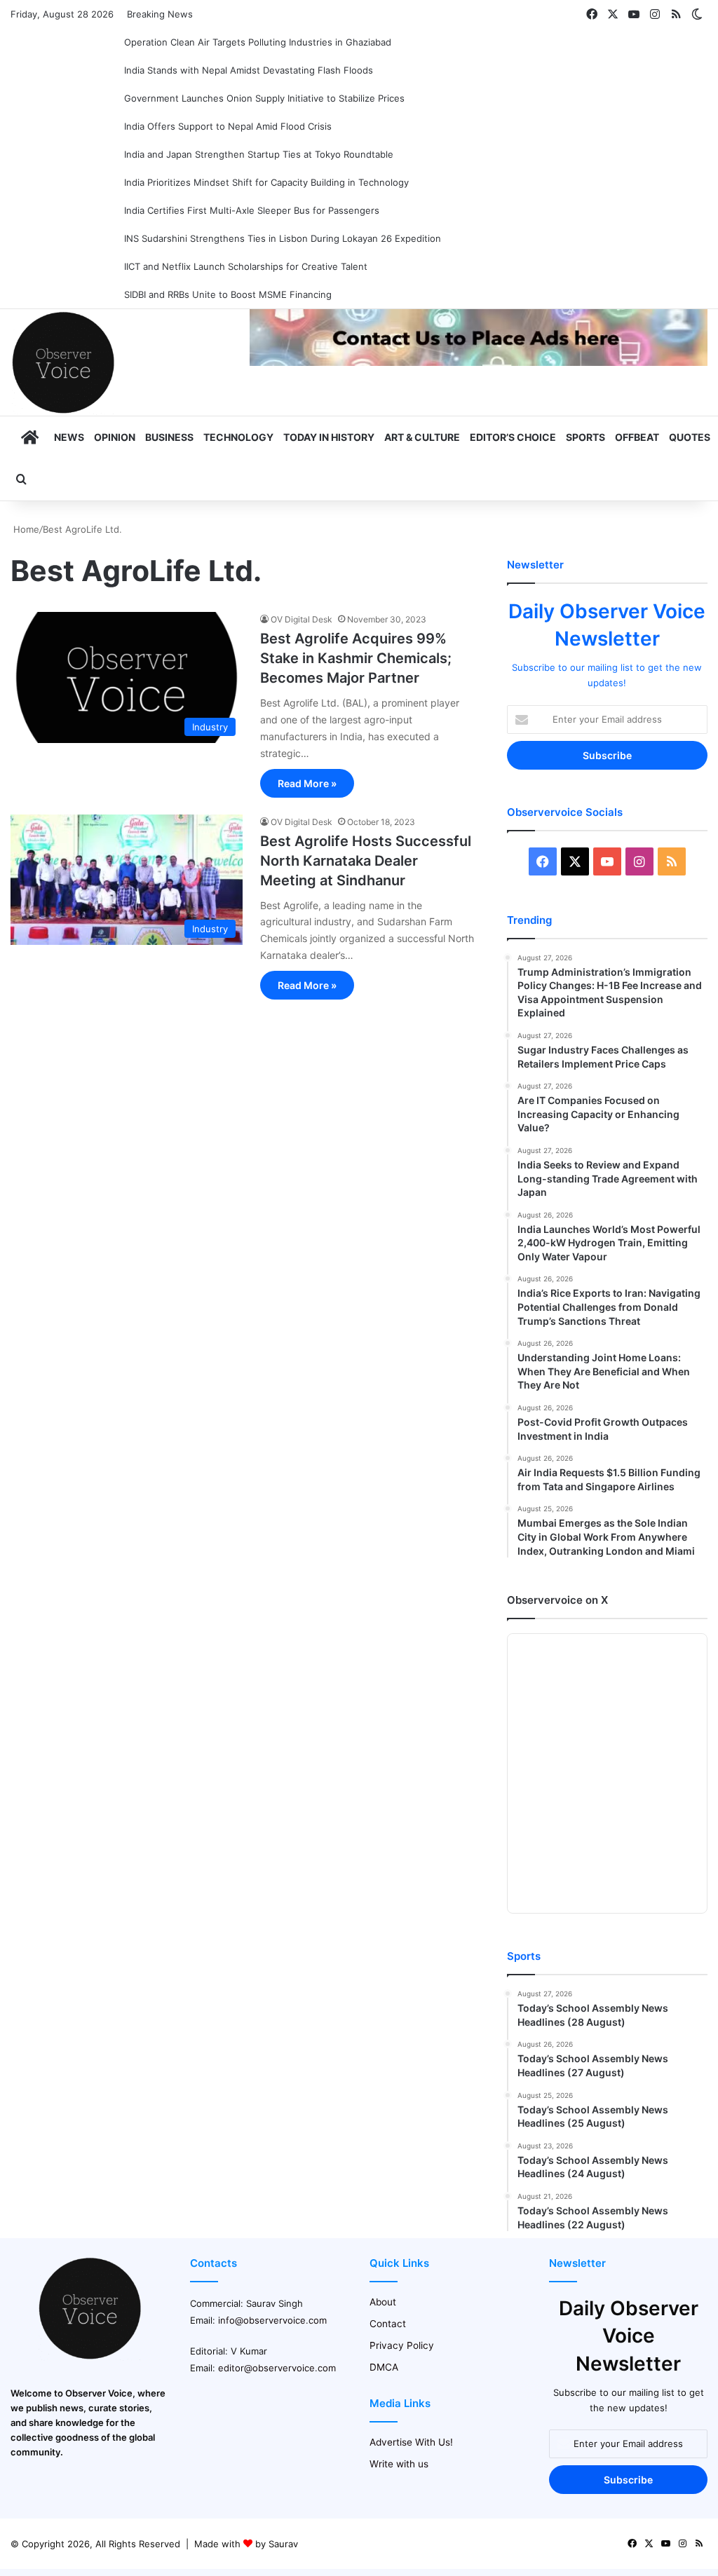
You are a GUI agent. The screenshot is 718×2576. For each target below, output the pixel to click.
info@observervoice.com (272, 2320)
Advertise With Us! (411, 2442)
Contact (388, 2324)
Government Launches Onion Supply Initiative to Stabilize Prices (264, 98)
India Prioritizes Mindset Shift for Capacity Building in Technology (266, 182)
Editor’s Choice (513, 437)
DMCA (384, 2367)
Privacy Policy (402, 2345)
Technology (238, 437)
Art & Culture (422, 437)
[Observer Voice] (63, 362)
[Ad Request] (479, 362)
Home (25, 529)
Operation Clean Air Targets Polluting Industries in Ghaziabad (258, 42)
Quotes (690, 437)
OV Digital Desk (302, 619)
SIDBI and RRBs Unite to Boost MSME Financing (228, 294)
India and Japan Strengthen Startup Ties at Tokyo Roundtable (259, 154)
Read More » (307, 783)
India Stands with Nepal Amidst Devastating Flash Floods (249, 70)
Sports (585, 437)
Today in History (329, 437)
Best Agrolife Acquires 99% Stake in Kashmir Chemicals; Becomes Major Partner (356, 658)
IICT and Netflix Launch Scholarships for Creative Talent (246, 266)
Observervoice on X (557, 1600)
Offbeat (637, 437)
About (383, 2302)
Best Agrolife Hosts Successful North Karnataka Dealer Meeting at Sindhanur (366, 861)
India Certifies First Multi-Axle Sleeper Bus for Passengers (252, 210)
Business (169, 437)
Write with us (399, 2464)
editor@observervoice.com (277, 2368)
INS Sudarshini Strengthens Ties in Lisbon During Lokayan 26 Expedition (283, 238)
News (69, 437)
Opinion (115, 437)
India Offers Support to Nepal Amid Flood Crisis (228, 126)
